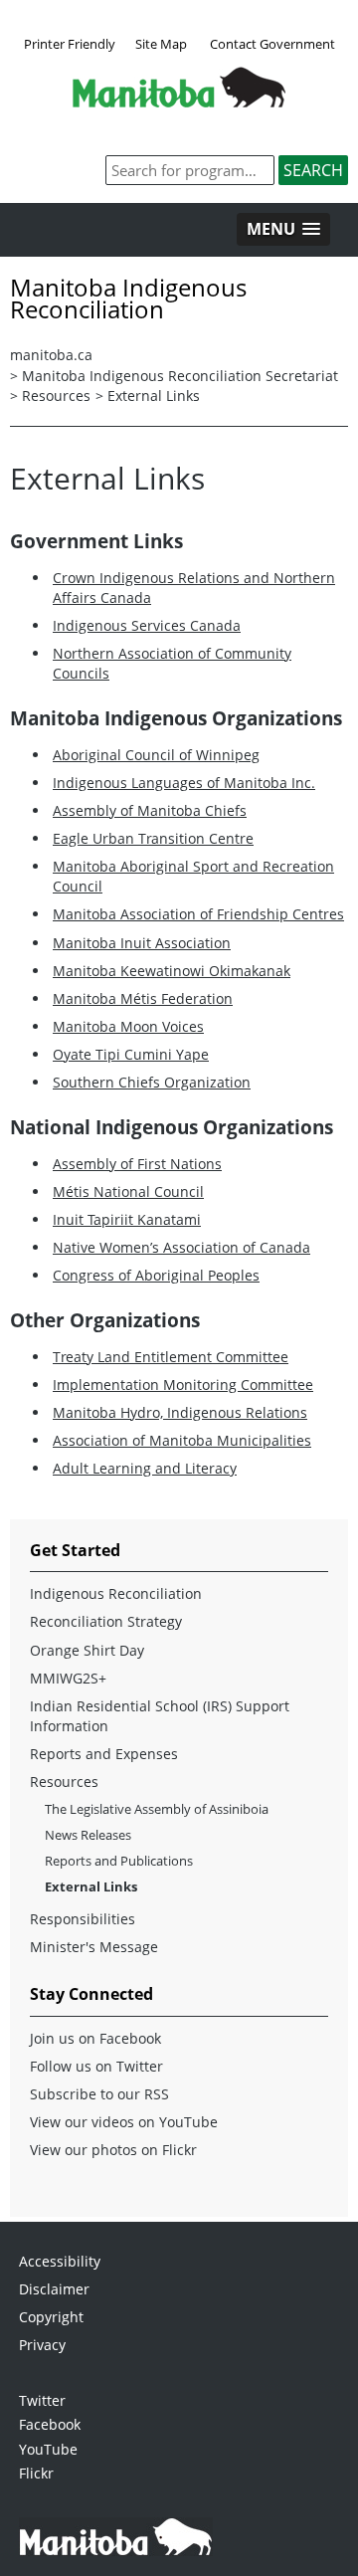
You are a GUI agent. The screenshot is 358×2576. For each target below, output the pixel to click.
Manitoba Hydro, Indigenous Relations (180, 1412)
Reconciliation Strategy (106, 1621)
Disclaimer (54, 2289)
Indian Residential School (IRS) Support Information (160, 1716)
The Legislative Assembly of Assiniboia (157, 1809)
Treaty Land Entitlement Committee (171, 1357)
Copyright (51, 2317)
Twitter (42, 2400)
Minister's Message (94, 1947)
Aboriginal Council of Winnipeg (156, 755)
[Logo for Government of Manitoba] (179, 101)
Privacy (42, 2345)
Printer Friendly (70, 44)
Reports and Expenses (104, 1754)
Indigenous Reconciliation (116, 1593)
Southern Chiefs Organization (152, 1082)
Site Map (161, 44)
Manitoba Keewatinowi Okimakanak (172, 971)
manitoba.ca (51, 355)
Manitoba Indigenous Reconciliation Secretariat (180, 376)
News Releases (88, 1835)
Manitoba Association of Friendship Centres (198, 914)
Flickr (36, 2473)
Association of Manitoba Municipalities (182, 1440)
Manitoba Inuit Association (142, 943)
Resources (56, 396)
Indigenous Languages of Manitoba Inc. (184, 783)
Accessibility (60, 2261)
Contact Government (272, 44)
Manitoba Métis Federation (143, 998)
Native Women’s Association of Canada (181, 1247)
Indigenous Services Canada (147, 625)
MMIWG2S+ (68, 1678)
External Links (154, 396)
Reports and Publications (119, 1861)
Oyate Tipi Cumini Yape (131, 1054)
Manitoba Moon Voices (128, 1026)
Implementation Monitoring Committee (183, 1385)
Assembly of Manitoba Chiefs (150, 810)
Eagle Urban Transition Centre (153, 838)
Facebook (50, 2424)
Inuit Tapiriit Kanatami (127, 1219)
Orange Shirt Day (87, 1650)
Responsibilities (83, 1919)
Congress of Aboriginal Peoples (156, 1275)
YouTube (48, 2449)
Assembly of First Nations (137, 1164)
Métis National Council (128, 1191)
